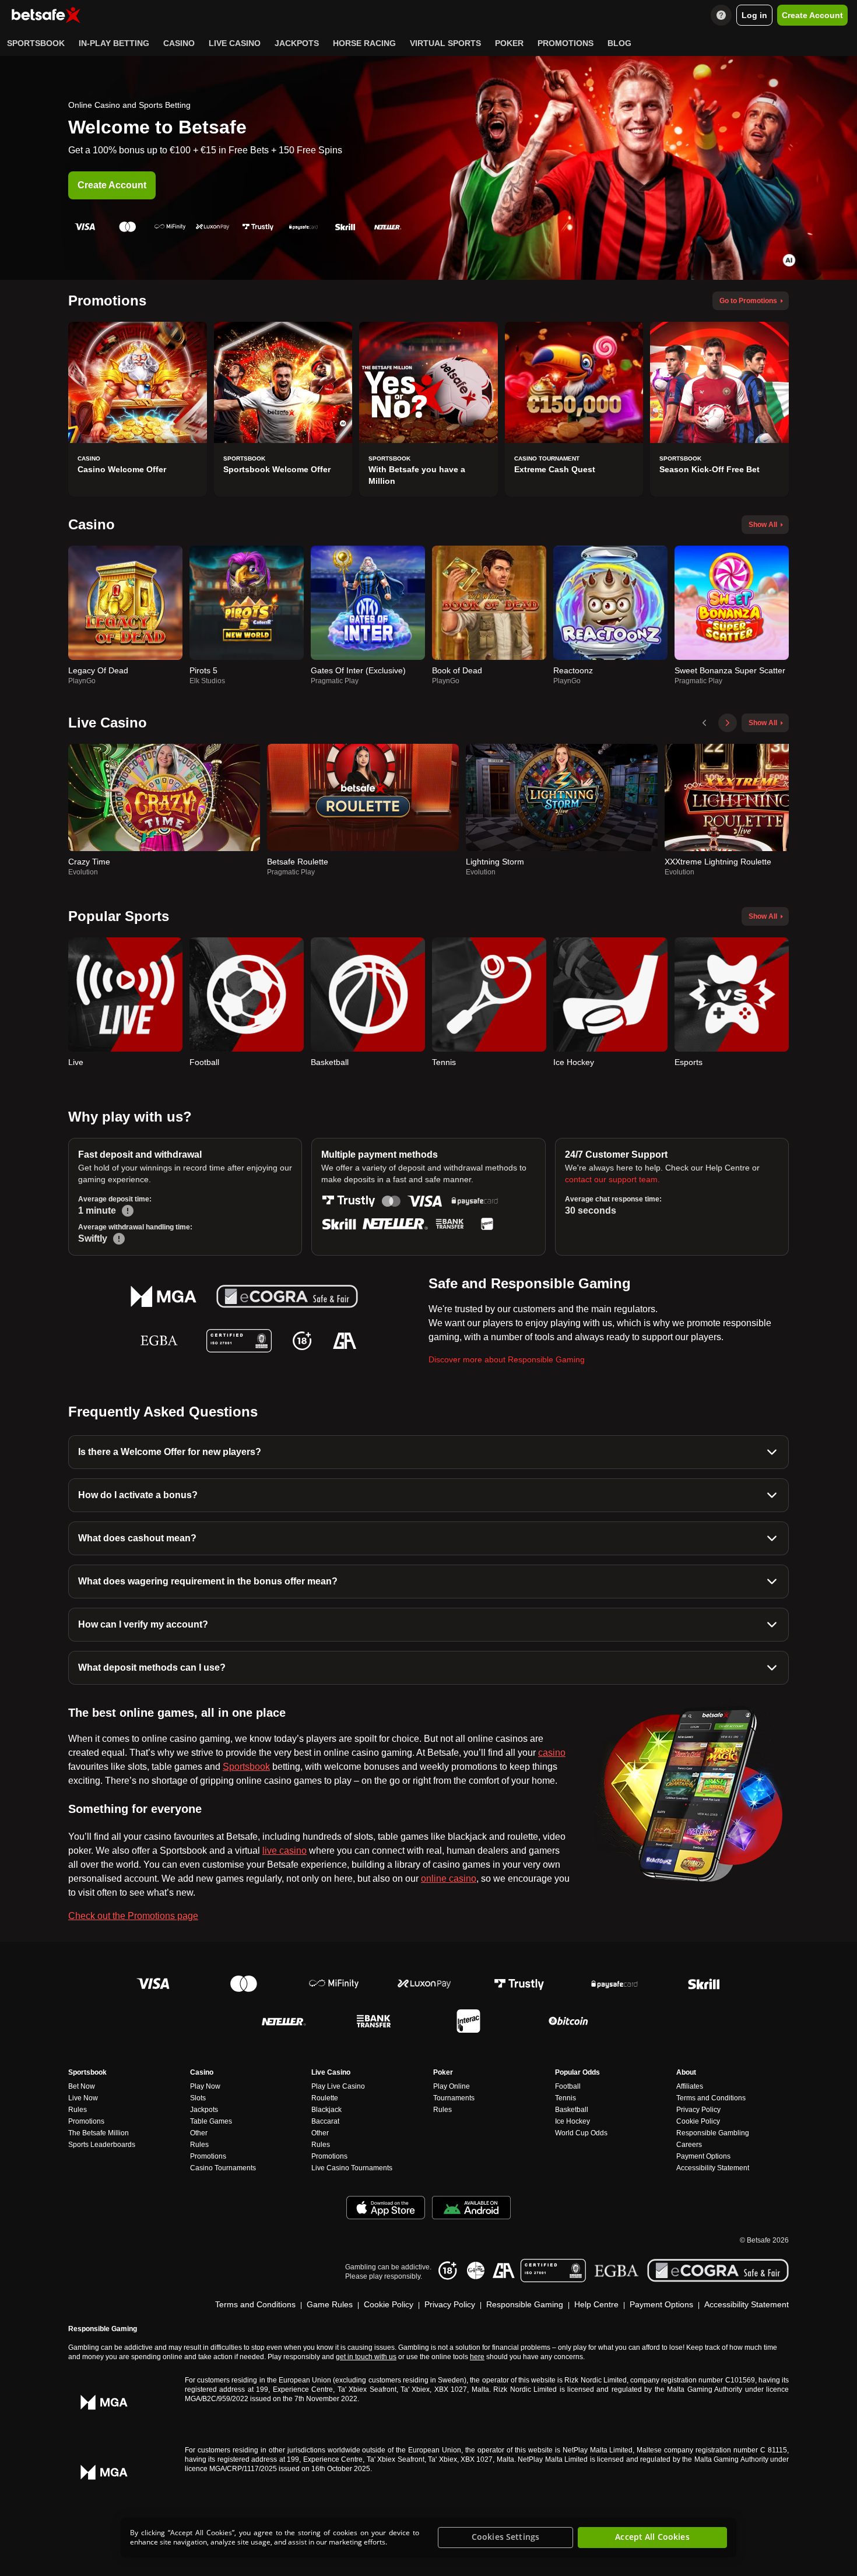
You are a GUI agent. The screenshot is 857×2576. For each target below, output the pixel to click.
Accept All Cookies (652, 2537)
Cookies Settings (505, 2537)
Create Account (112, 185)
